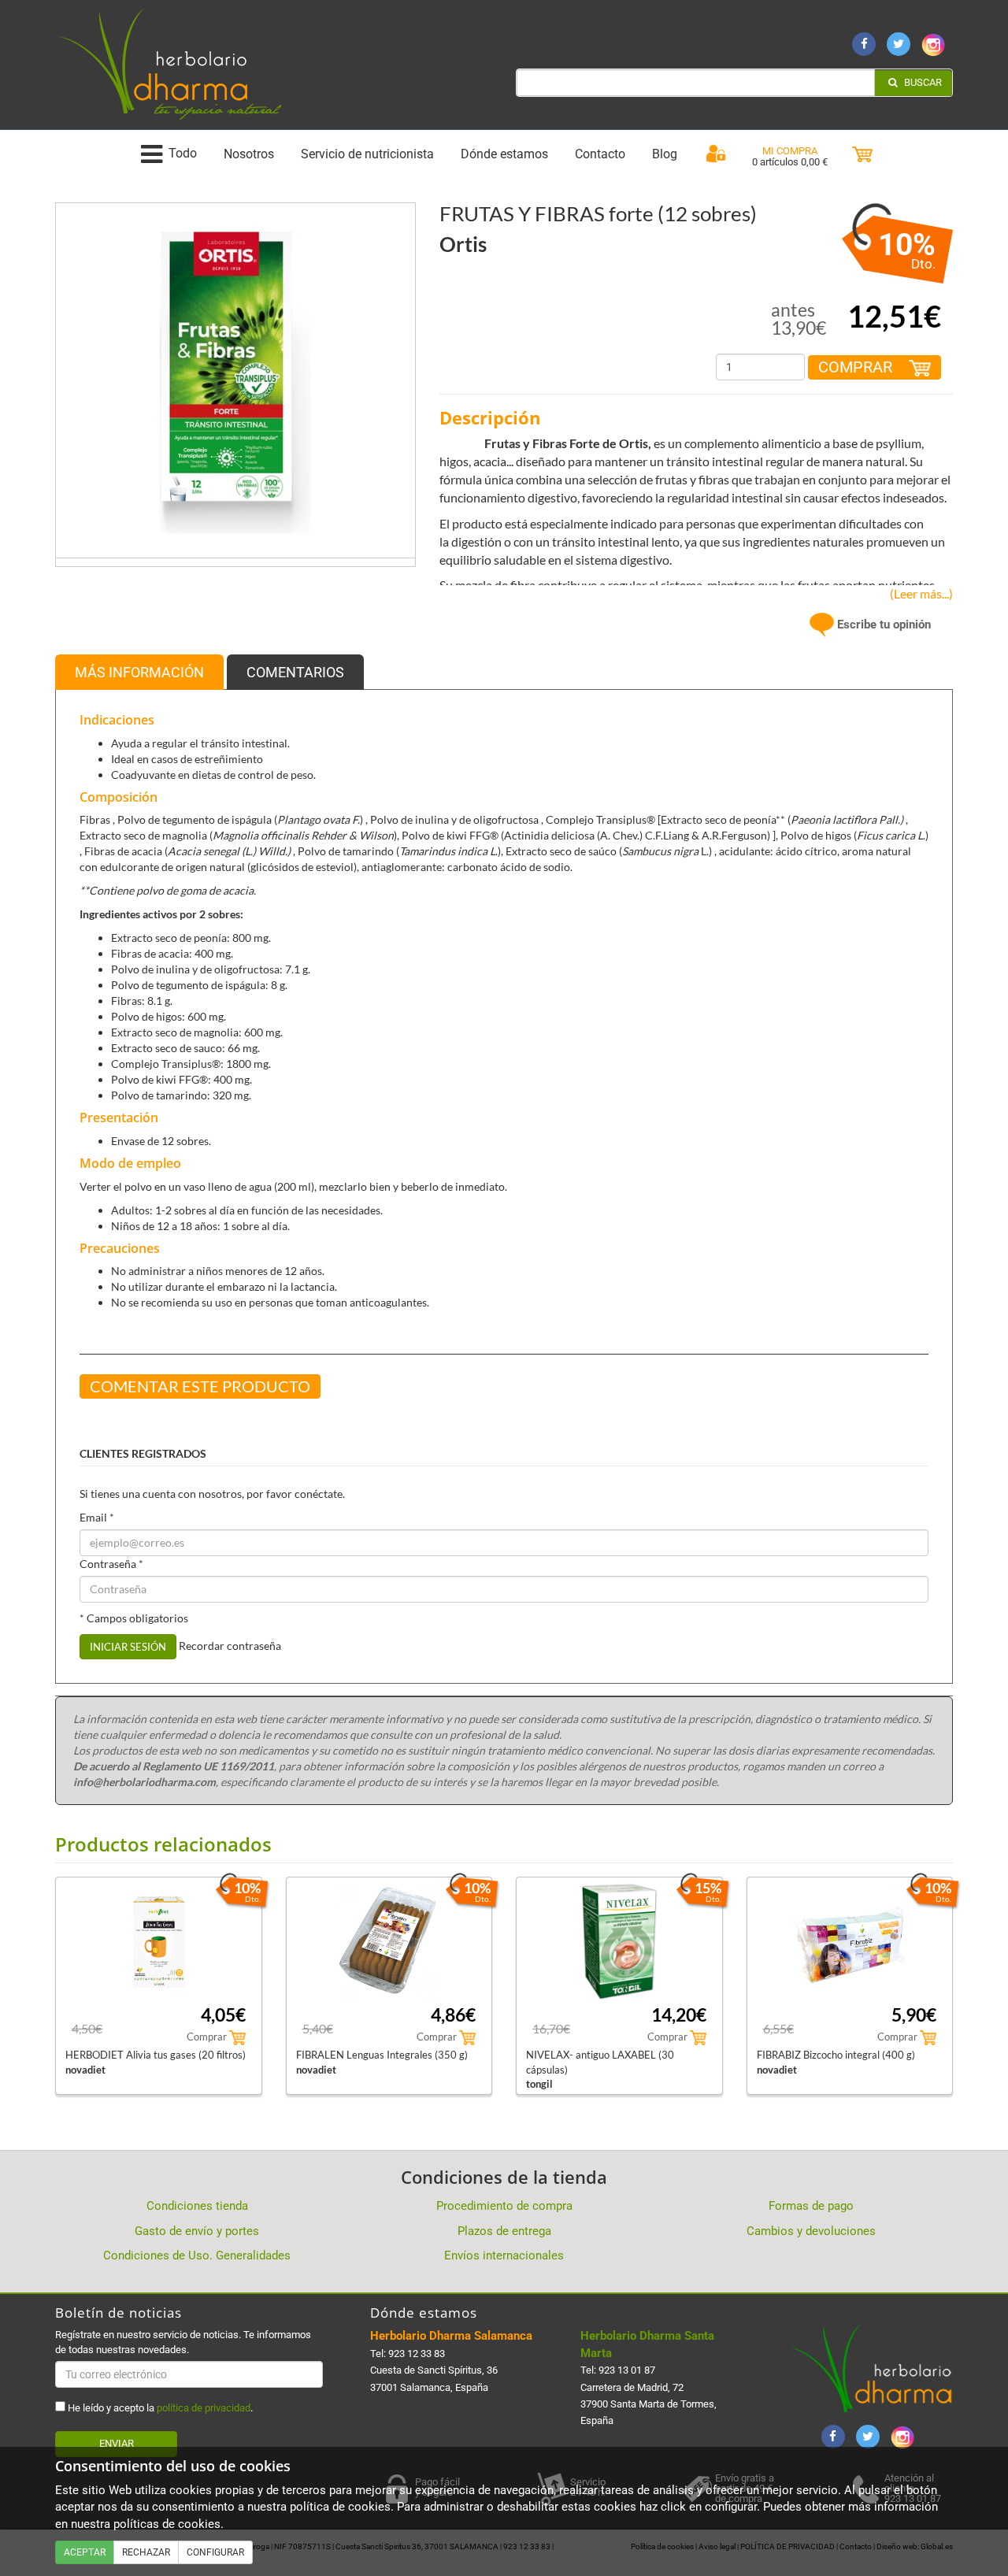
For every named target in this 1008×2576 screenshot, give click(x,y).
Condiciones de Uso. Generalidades (197, 2255)
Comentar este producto (200, 1386)
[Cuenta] (716, 154)
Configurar (215, 2552)
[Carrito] (862, 155)
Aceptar (85, 2552)
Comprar (857, 367)
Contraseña (111, 1564)
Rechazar (146, 2552)
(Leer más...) (918, 593)
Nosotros (249, 154)
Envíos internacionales (504, 2255)
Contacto (600, 154)
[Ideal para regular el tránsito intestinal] (235, 382)
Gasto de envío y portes (197, 2231)
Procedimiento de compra (504, 2206)
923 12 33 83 (417, 2354)
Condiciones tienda (197, 2206)
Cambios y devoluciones (811, 2231)
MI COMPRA (790, 151)
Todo (183, 154)
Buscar (922, 82)
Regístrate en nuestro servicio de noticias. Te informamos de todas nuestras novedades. (183, 2342)
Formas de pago (811, 2206)
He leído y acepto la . (159, 2408)
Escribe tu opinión (882, 625)
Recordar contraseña (230, 1646)
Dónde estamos (504, 154)
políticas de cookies (167, 2524)
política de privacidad (204, 2408)
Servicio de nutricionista (367, 154)
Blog (665, 154)
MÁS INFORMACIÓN (139, 672)
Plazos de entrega (504, 2231)
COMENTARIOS (295, 672)
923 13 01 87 (627, 2370)
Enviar (117, 2443)
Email (97, 1517)
